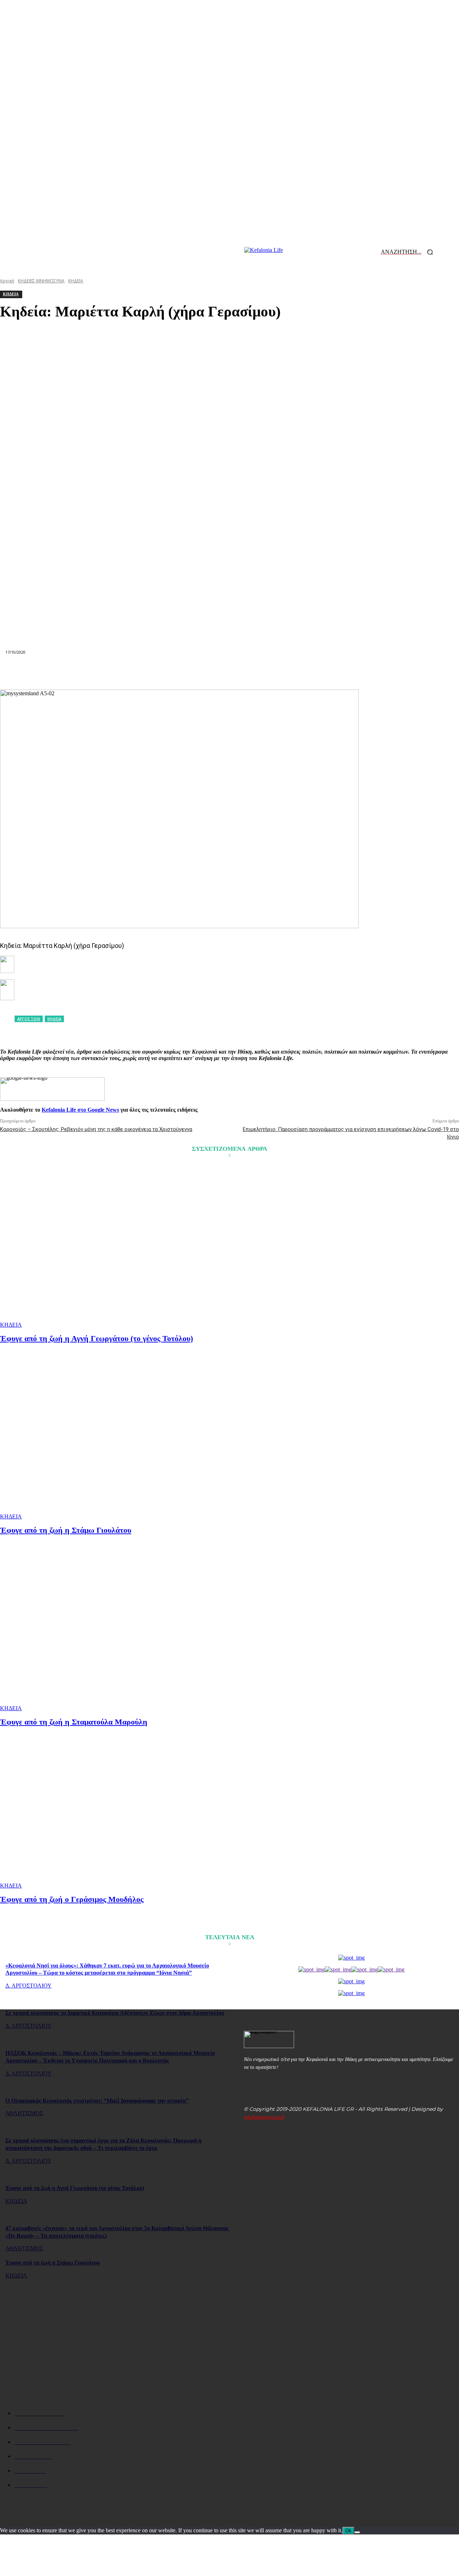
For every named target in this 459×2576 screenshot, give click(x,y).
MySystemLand (264, 2117)
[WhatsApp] (178, 672)
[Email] (229, 672)
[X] (126, 672)
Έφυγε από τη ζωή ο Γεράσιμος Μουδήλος (72, 1899)
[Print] (255, 672)
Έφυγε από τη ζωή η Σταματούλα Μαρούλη (74, 1722)
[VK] (307, 672)
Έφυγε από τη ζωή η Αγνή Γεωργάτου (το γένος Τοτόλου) (96, 1338)
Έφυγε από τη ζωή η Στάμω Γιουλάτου (66, 1530)
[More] (358, 672)
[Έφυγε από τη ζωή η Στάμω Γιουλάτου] (116, 1439)
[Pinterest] (152, 672)
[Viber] (332, 672)
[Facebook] (100, 672)
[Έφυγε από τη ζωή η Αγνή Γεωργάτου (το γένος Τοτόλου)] (116, 1247)
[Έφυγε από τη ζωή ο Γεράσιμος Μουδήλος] (116, 1808)
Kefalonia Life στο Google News (80, 1110)
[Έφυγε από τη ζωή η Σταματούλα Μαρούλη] (116, 1631)
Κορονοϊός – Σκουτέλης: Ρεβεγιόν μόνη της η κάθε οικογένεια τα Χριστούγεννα (96, 1129)
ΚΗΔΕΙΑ (11, 1325)
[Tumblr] (281, 672)
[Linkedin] (204, 672)
